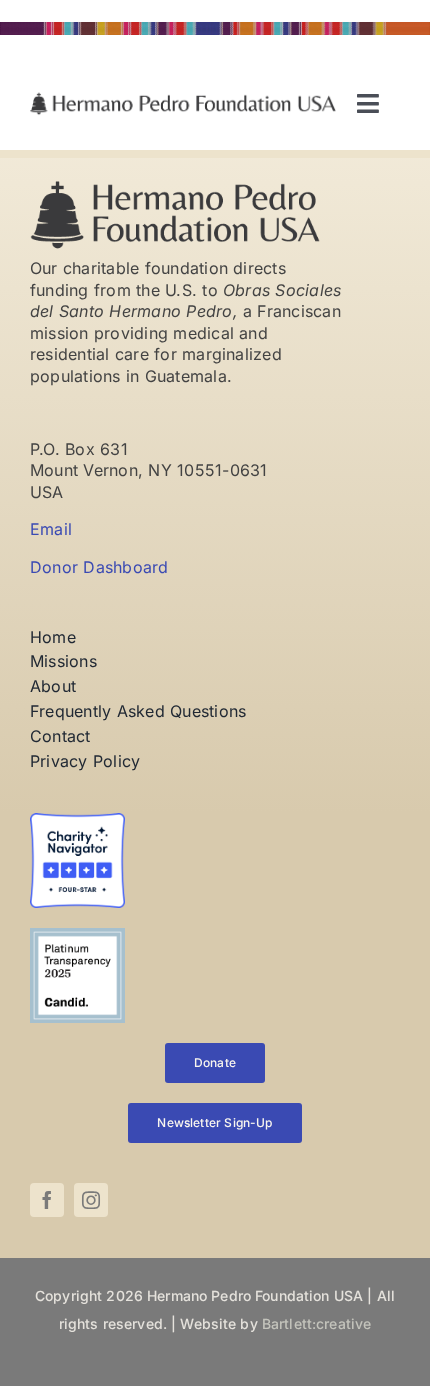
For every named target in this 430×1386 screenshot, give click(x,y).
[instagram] (91, 1200)
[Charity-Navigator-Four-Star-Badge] (77, 821)
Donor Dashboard (99, 567)
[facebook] (47, 1200)
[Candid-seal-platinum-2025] (77, 936)
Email (51, 529)
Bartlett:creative (316, 1323)
